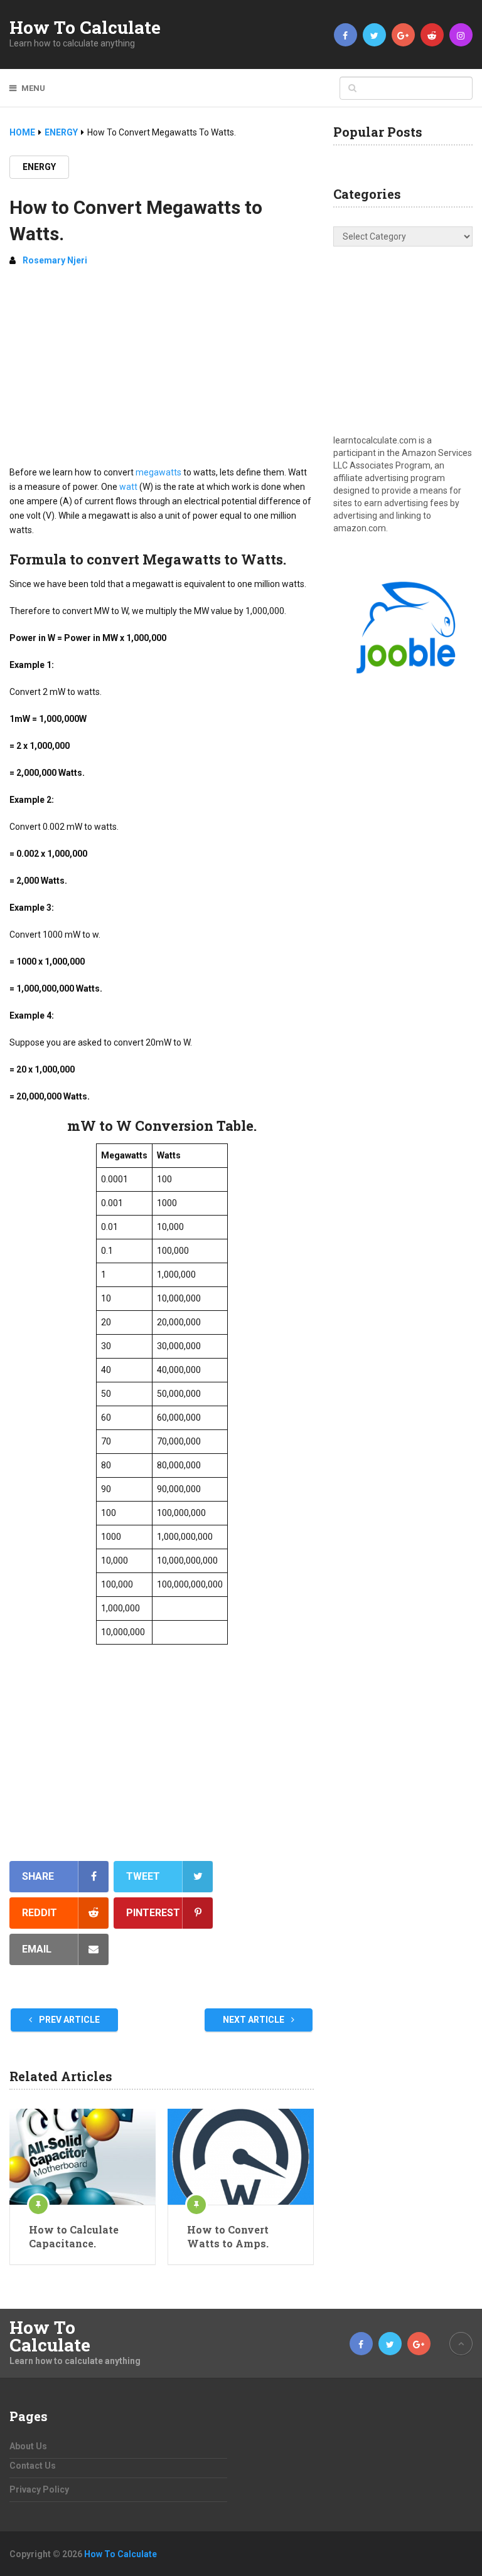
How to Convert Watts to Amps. (228, 2236)
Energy (39, 167)
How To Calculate (85, 28)
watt (128, 487)
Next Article (254, 2020)
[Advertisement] (162, 371)
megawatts (158, 472)
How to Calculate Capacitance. (74, 2236)
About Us (28, 2446)
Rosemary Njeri (55, 260)
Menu (33, 88)
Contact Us (33, 2466)
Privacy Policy (39, 2489)
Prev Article (68, 2020)
